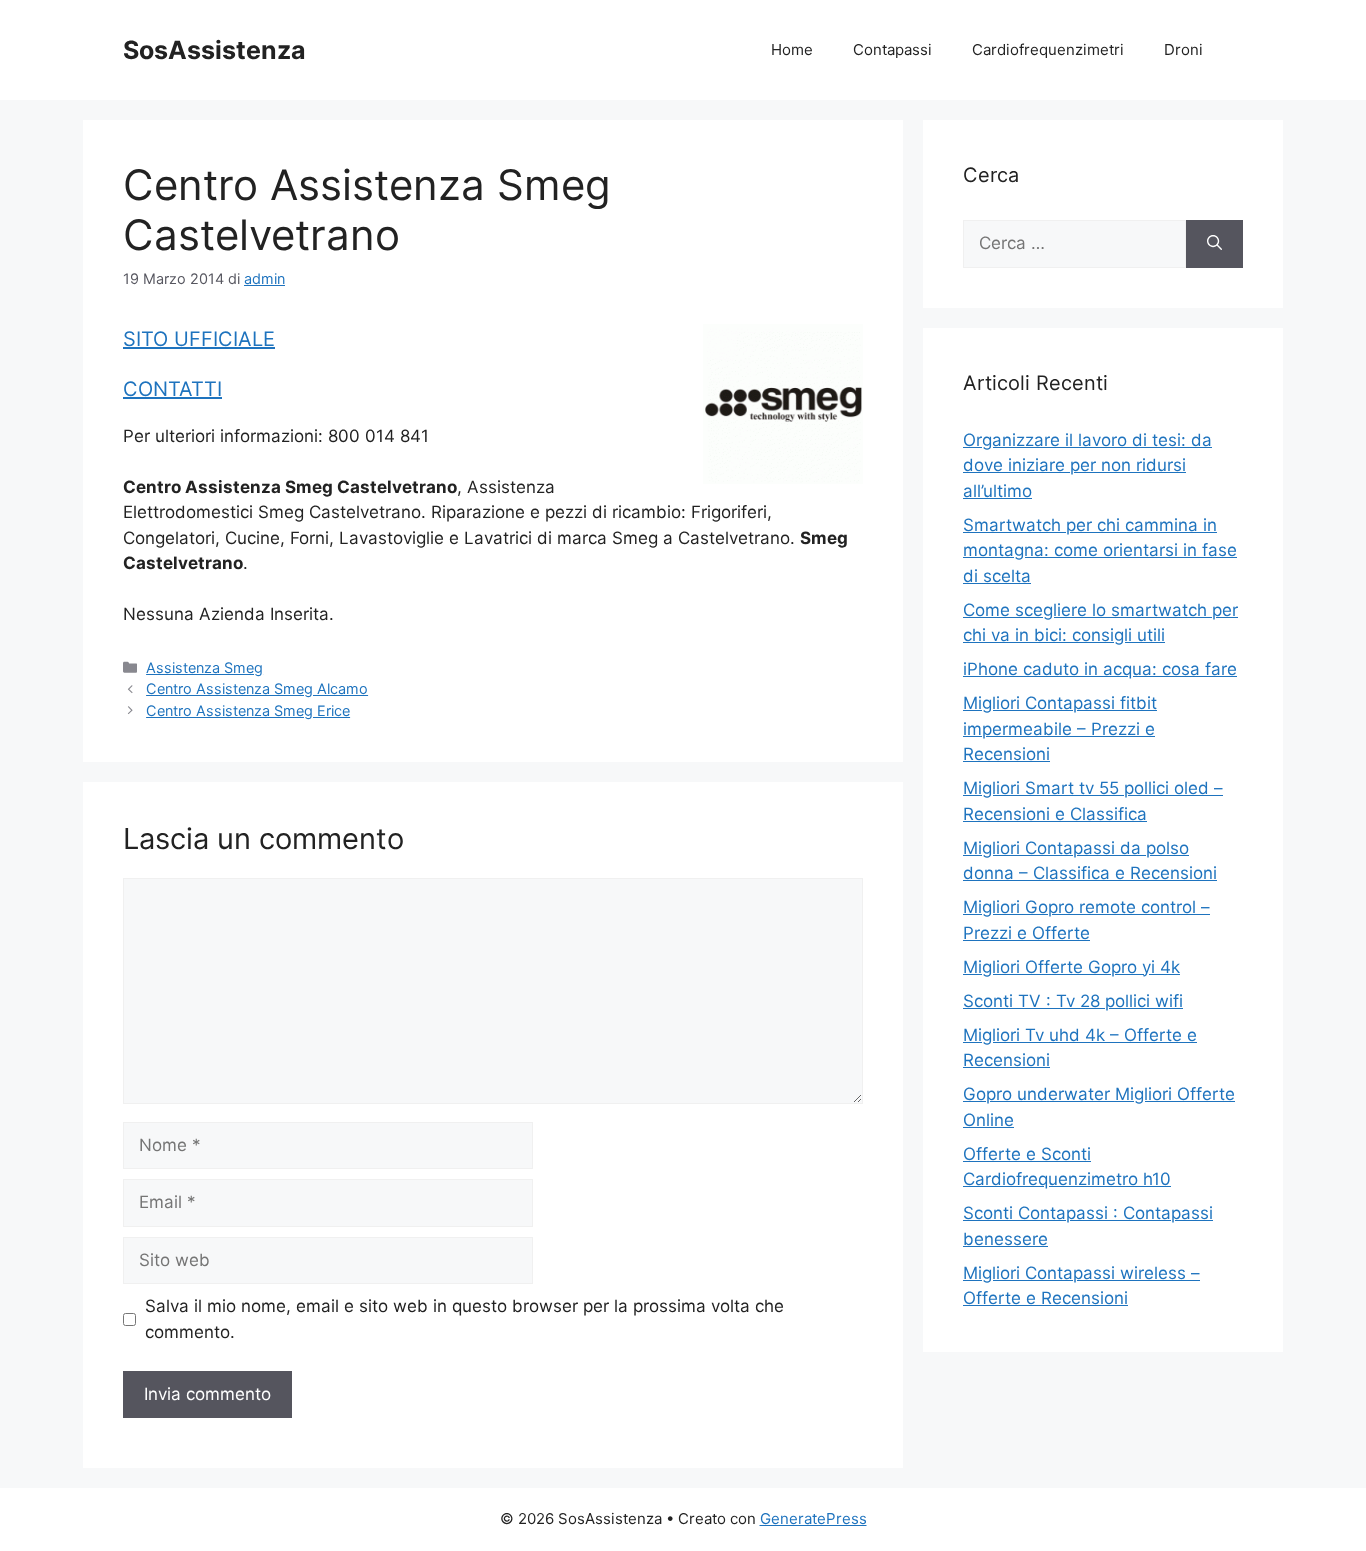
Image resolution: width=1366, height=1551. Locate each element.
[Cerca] (1214, 244)
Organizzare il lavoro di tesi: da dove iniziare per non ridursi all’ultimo (1087, 465)
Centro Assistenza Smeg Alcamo (257, 688)
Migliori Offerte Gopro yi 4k (1071, 967)
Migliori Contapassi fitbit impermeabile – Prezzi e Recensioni (1060, 728)
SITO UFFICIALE (199, 339)
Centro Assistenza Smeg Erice (248, 710)
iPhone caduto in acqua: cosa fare (1100, 669)
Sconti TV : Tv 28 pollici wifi (1073, 1001)
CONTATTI (172, 389)
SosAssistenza (214, 50)
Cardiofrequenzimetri (1048, 49)
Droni (1183, 49)
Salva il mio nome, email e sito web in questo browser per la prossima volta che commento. (464, 1319)
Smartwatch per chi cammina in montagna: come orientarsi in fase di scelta (1100, 550)
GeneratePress (813, 1518)
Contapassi (892, 49)
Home (792, 49)
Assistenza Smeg (204, 667)
